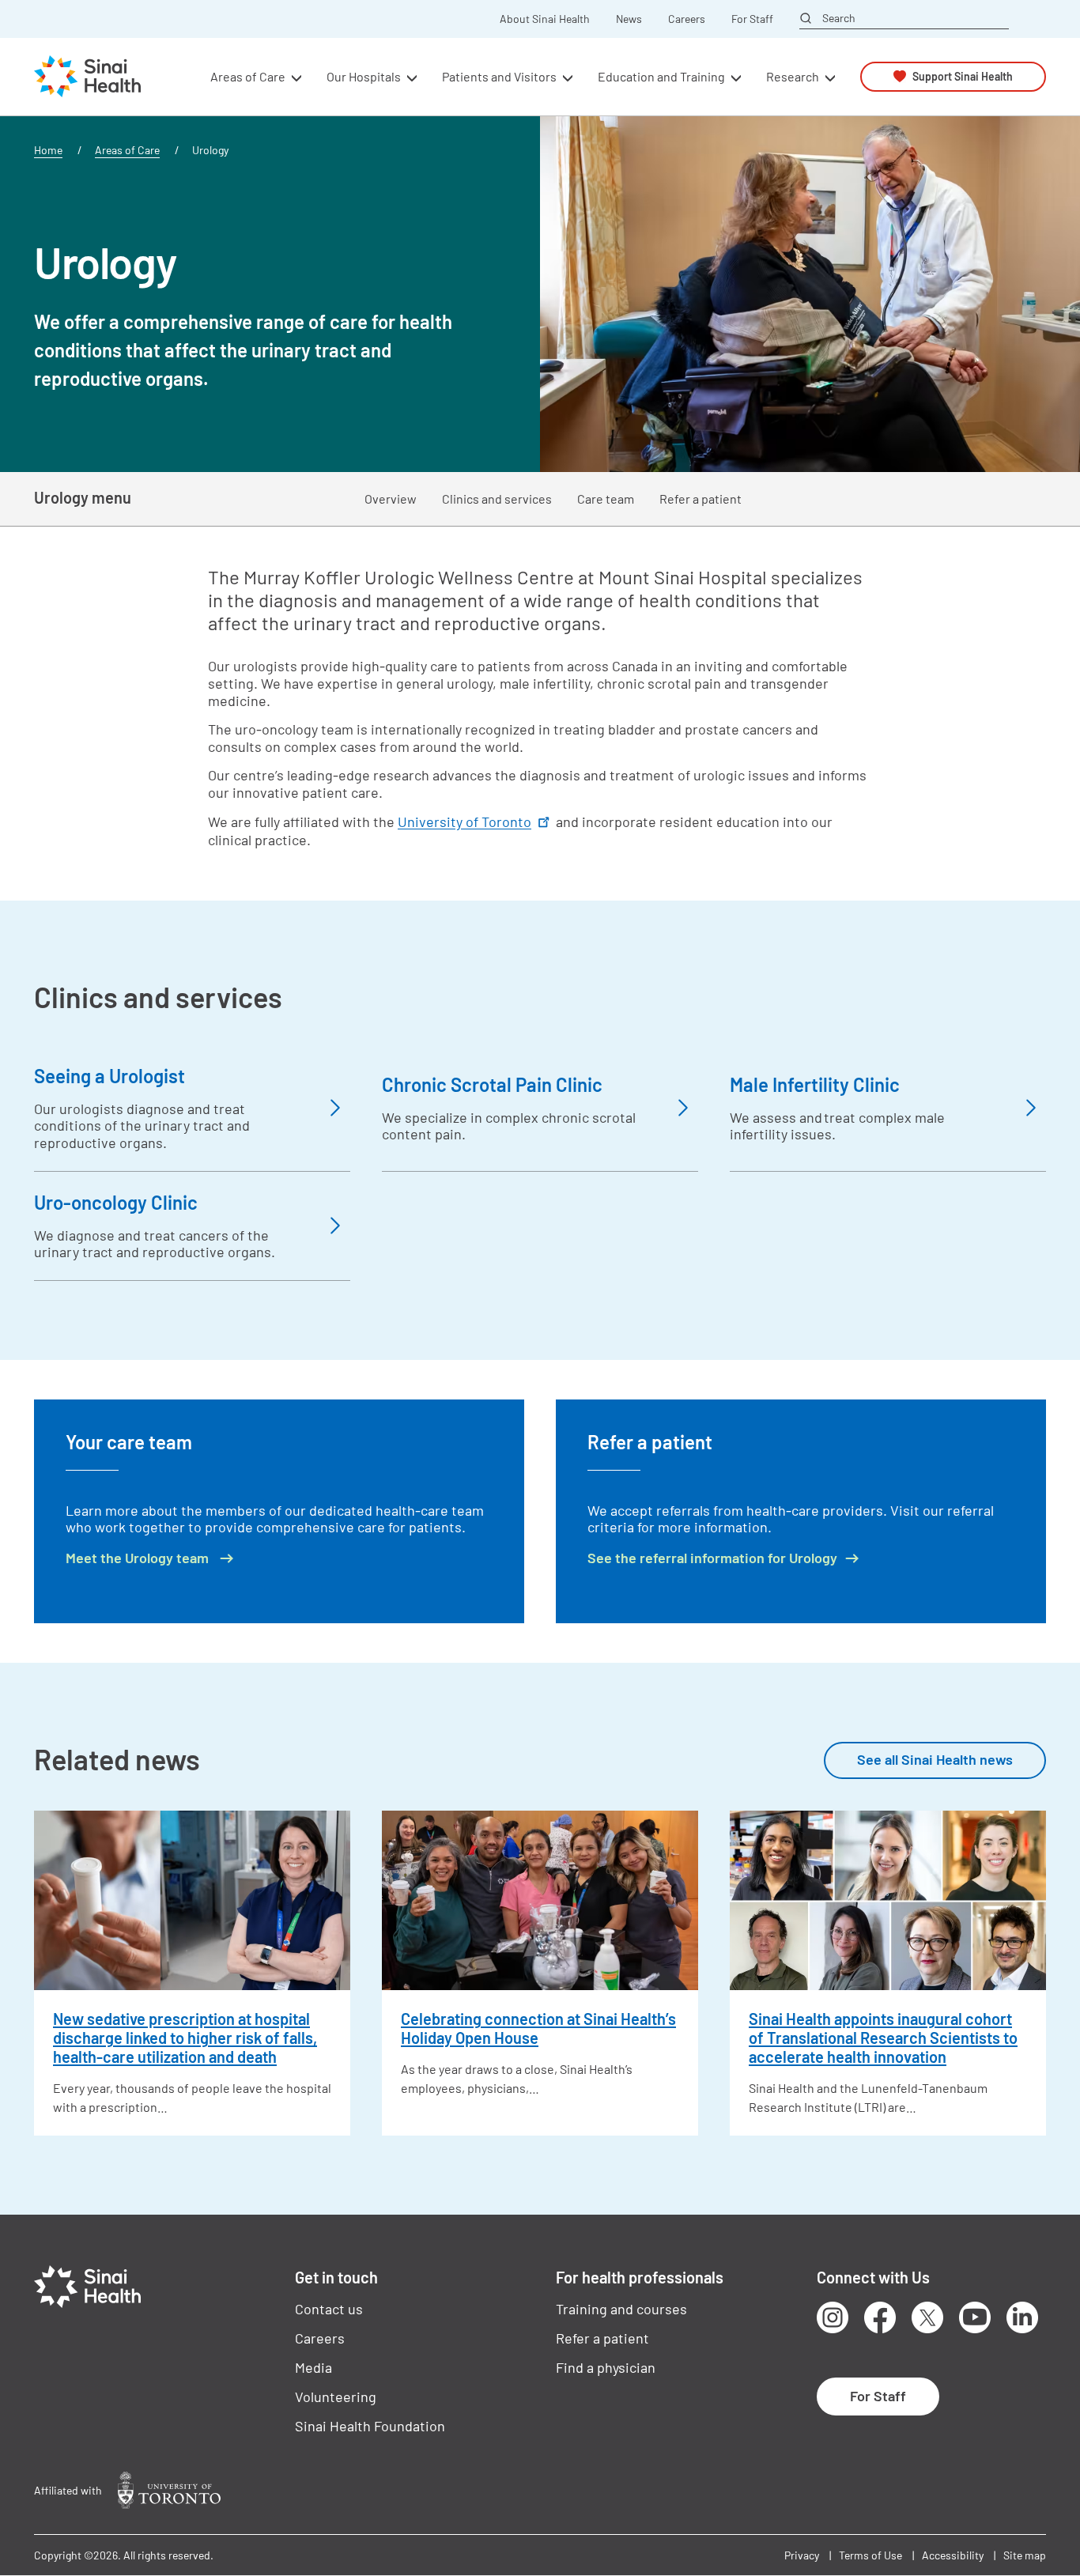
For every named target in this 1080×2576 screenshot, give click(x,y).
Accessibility (953, 2555)
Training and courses (621, 2309)
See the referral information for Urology (712, 1558)
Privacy (802, 2555)
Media (313, 2367)
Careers (687, 19)
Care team (606, 499)
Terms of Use (870, 2555)
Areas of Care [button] (248, 76)
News (629, 19)
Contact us (329, 2309)
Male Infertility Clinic (815, 1084)
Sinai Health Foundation (370, 2426)
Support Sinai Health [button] (963, 76)
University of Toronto (464, 822)
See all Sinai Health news (935, 1759)
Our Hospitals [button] (364, 76)
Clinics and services (497, 499)
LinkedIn (1022, 2317)
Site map (1025, 2555)
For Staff (752, 19)
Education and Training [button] (661, 76)
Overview (391, 499)
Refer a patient (700, 499)
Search (839, 18)
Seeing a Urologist (110, 1076)
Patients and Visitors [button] (499, 76)
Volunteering (336, 2397)
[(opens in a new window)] (169, 2490)
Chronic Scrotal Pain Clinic (492, 1084)
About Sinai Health (545, 19)
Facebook (880, 2317)
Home (48, 150)
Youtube (975, 2317)
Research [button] (793, 76)
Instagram (833, 2317)
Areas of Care (127, 150)
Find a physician (606, 2367)
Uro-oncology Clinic (116, 1202)
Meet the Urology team (139, 1558)
